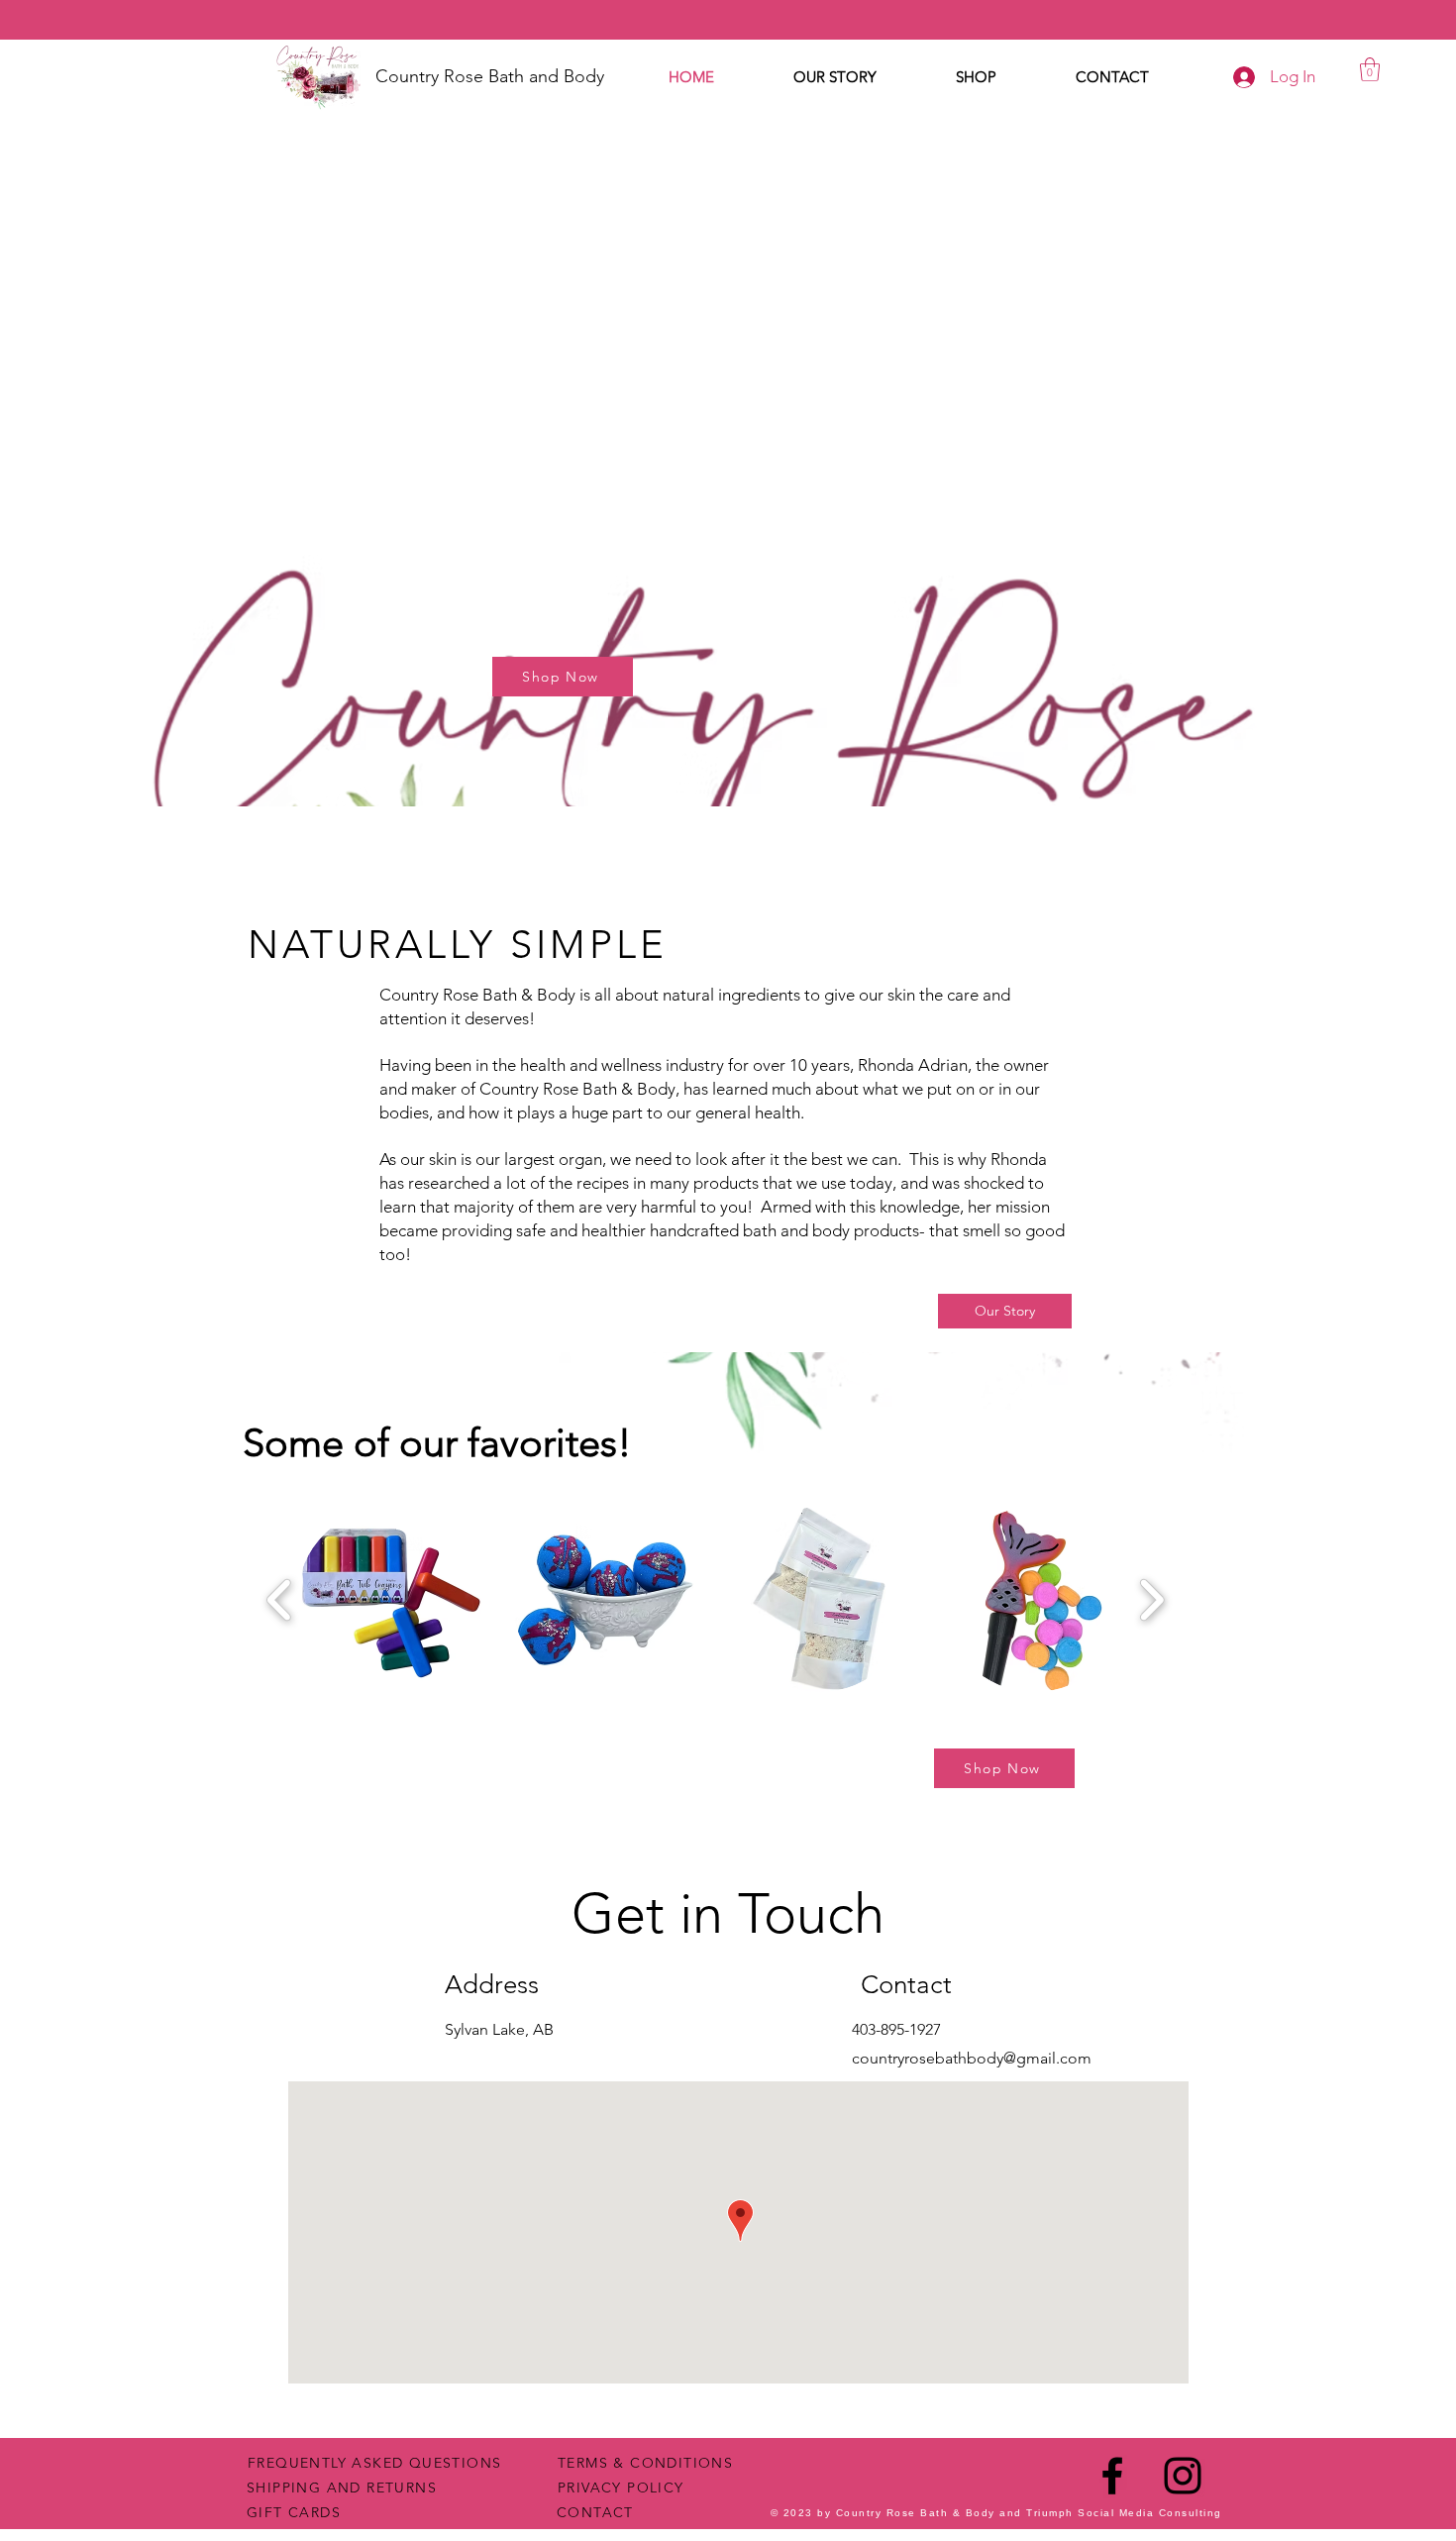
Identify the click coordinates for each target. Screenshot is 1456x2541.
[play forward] (1151, 1600)
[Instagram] (1183, 2476)
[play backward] (280, 1600)
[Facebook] (1112, 2476)
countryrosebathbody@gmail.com (972, 2058)
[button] (1370, 69)
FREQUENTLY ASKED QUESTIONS (374, 2463)
